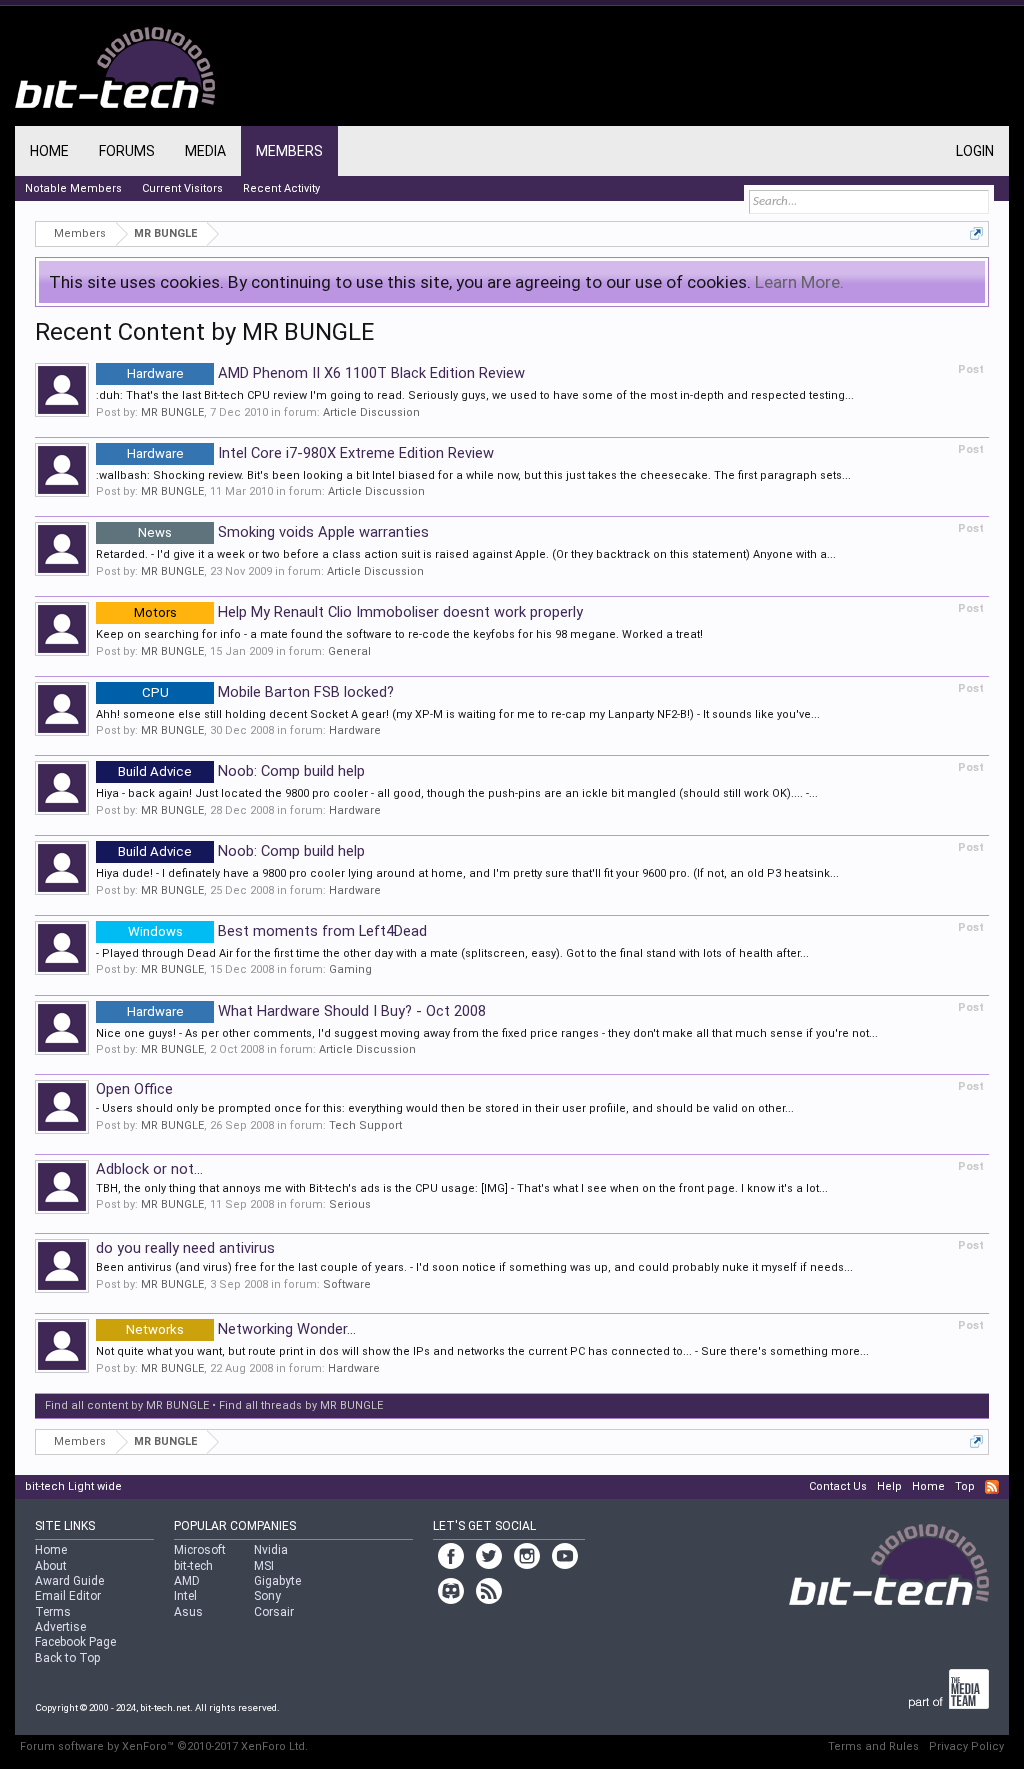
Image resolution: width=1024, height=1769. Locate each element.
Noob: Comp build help (241, 771)
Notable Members (73, 188)
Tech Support (365, 1125)
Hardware (355, 730)
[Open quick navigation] (976, 233)
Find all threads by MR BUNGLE (301, 1405)
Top (965, 1486)
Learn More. (799, 282)
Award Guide (69, 1581)
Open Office (134, 1089)
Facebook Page (75, 1642)
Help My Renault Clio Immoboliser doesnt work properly (358, 612)
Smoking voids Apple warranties (283, 532)
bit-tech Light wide (73, 1486)
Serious (350, 1204)
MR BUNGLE (172, 412)
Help (889, 1486)
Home (49, 151)
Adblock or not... (149, 1169)
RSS (992, 1487)
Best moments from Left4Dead (277, 931)
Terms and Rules (873, 1746)
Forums (127, 151)
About (51, 1566)
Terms (53, 1612)
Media (205, 151)
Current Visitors (182, 188)
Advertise (60, 1627)
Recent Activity (281, 188)
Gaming (350, 969)
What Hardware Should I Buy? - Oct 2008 (306, 1011)
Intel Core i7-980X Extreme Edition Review (310, 453)
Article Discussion (371, 412)
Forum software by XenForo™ (164, 1746)
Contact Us (838, 1486)
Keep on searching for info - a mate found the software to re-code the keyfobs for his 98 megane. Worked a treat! (399, 634)
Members (289, 151)
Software (347, 1284)
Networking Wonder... (241, 1329)
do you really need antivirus (185, 1248)
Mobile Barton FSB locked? (268, 692)
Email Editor (68, 1596)
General (349, 651)
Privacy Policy (966, 1746)
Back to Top (67, 1658)
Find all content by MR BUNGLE (127, 1405)
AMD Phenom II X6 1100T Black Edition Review (326, 373)
